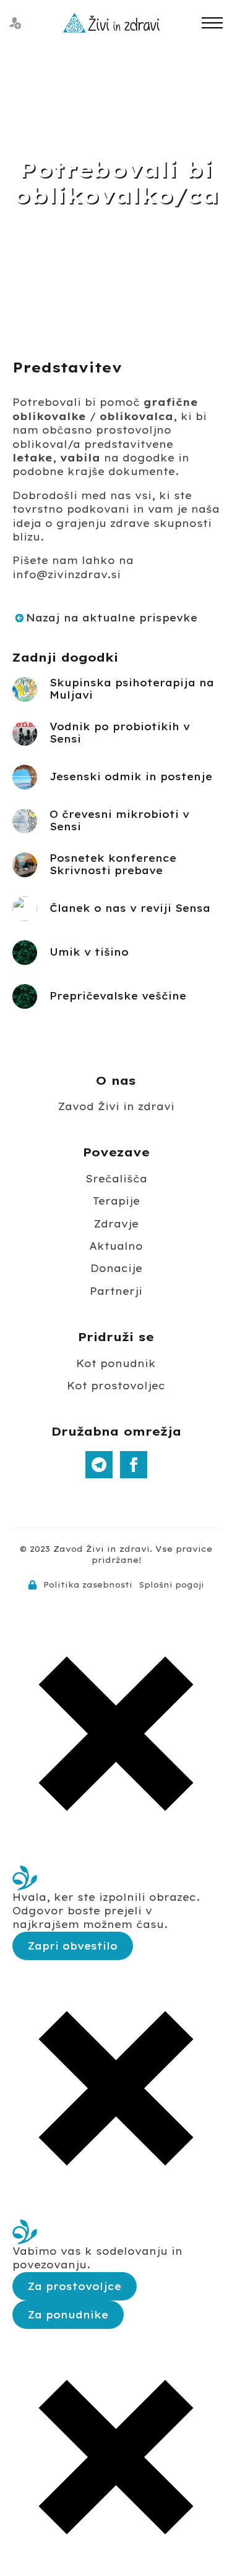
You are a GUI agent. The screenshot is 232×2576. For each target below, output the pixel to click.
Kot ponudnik (116, 1363)
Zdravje (116, 1224)
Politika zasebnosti (88, 1585)
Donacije (116, 1268)
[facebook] (134, 1465)
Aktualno (116, 1246)
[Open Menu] (212, 23)
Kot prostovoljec (116, 1386)
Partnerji (116, 1291)
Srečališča (116, 1179)
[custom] (99, 1465)
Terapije (116, 1201)
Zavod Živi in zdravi (116, 1106)
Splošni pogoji (171, 1585)
